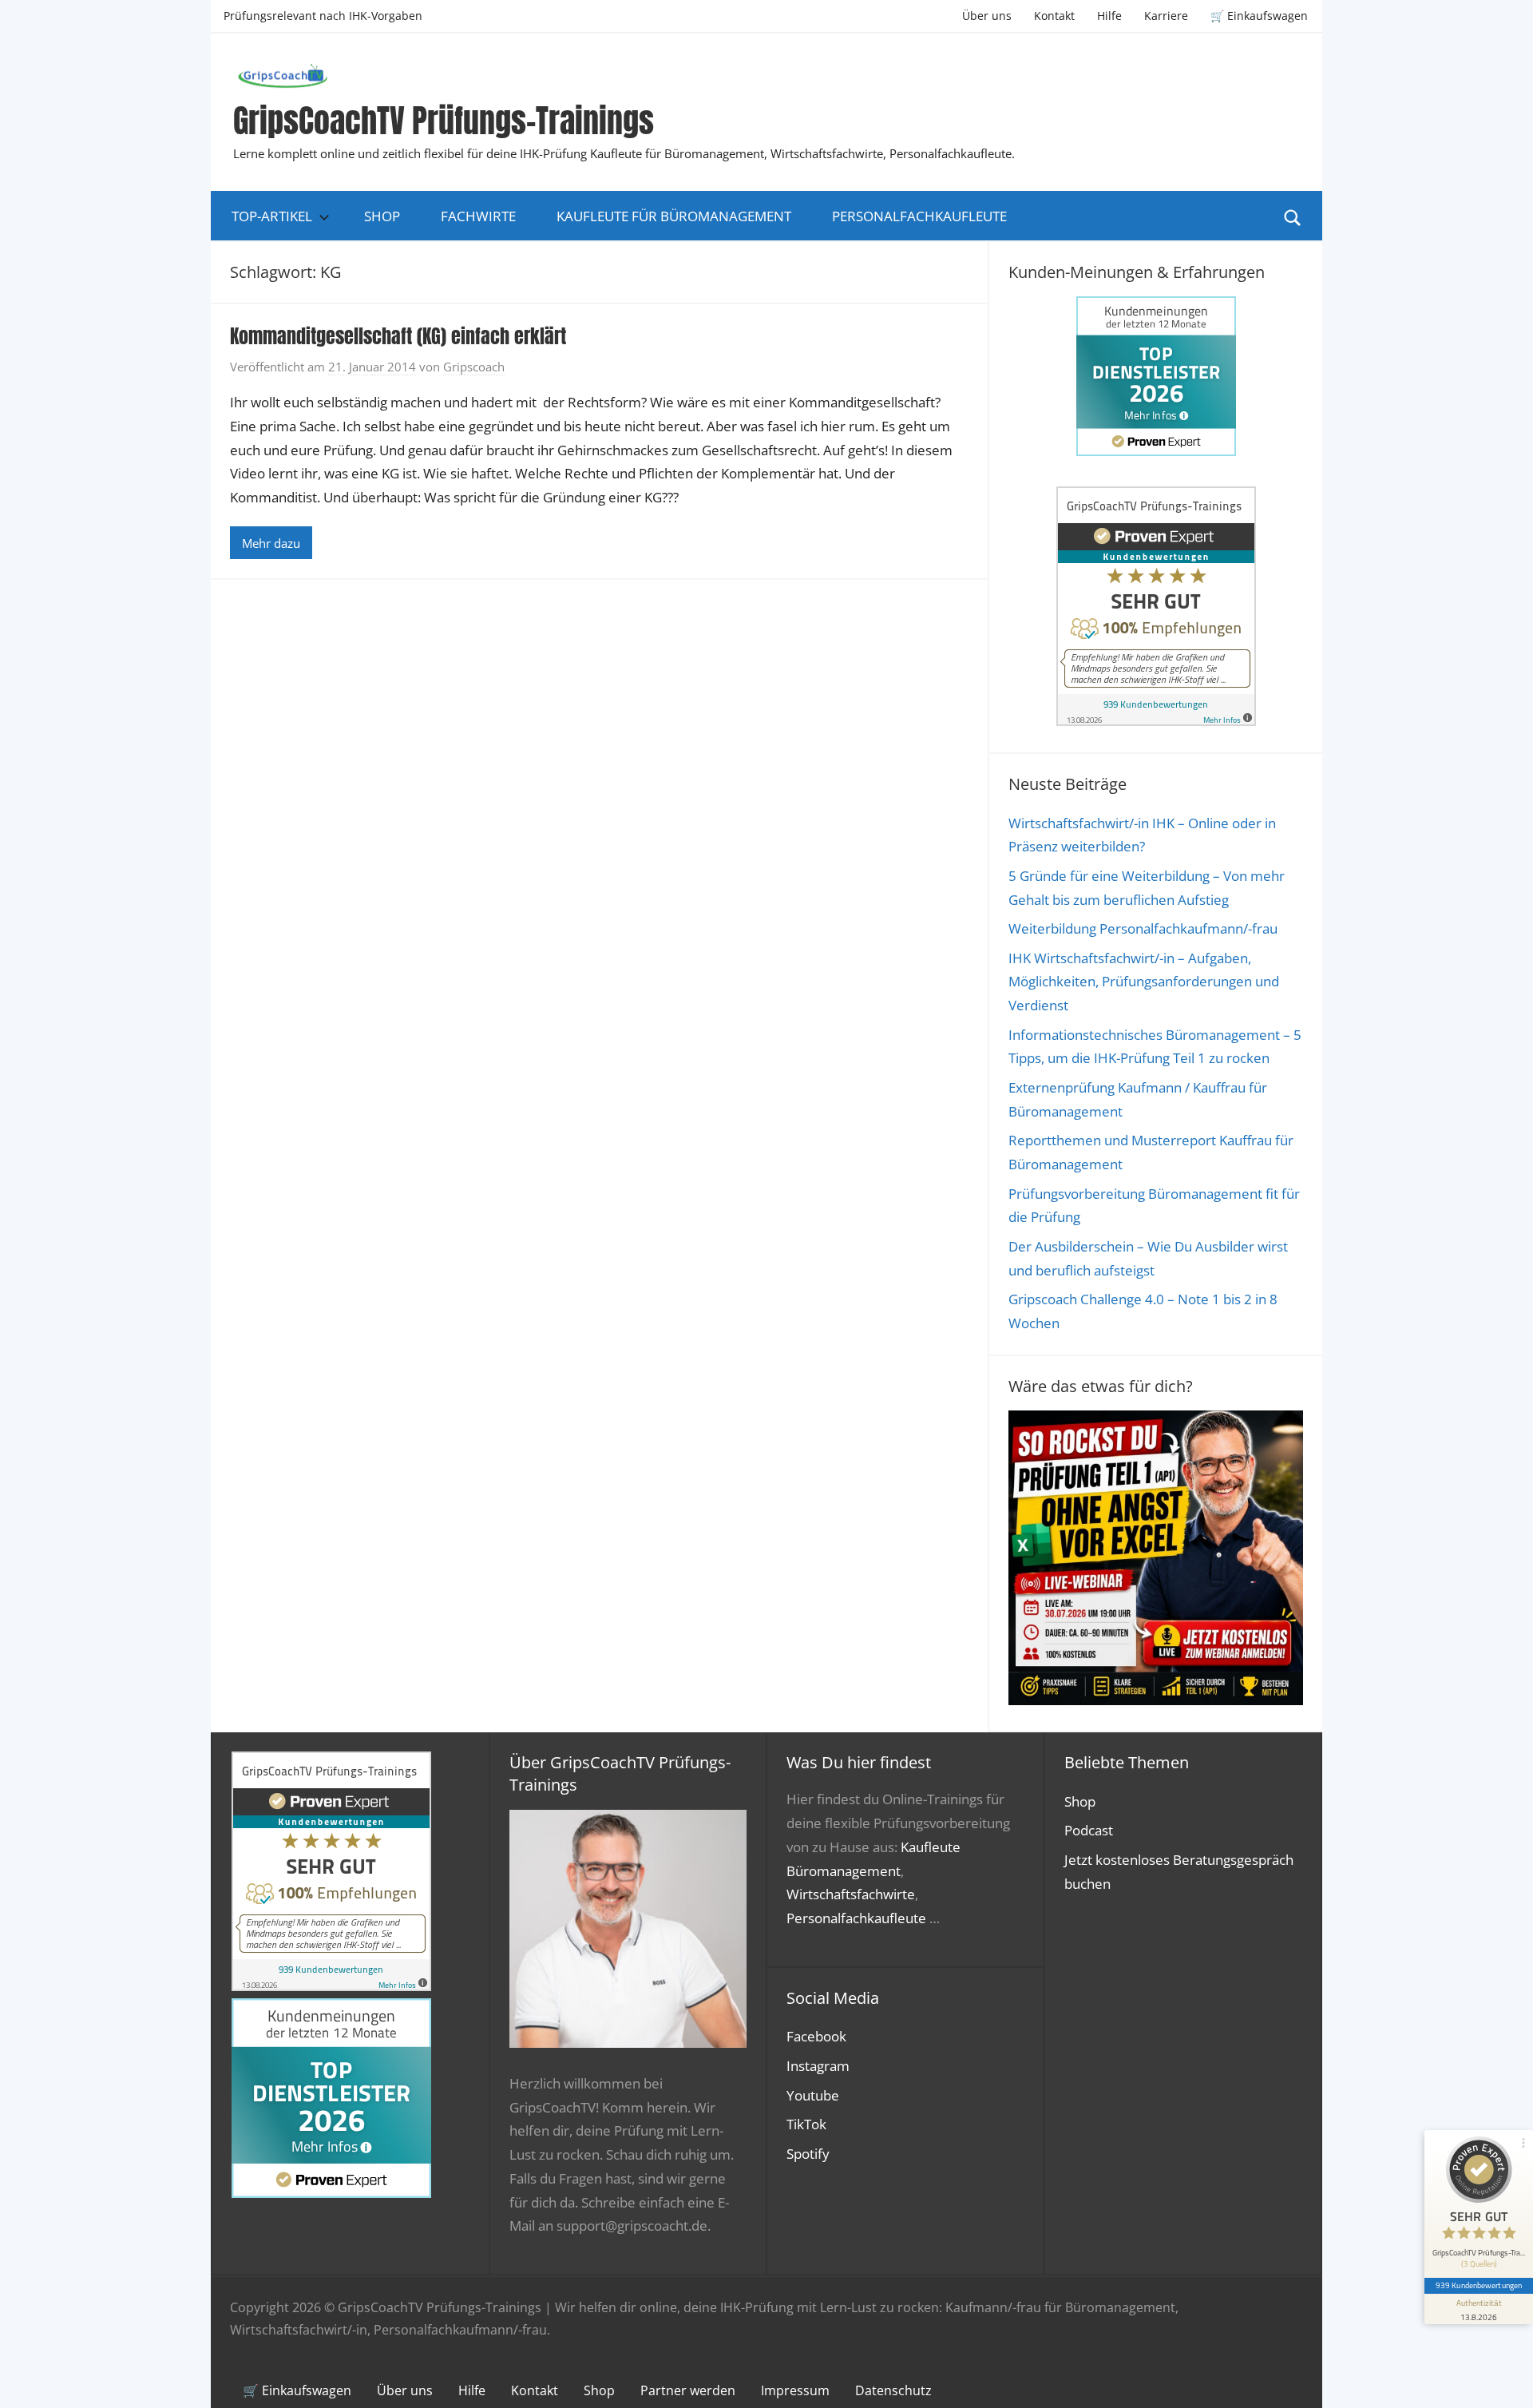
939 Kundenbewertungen (1479, 2285)
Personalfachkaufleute (919, 216)
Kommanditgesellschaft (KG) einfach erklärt (398, 336)
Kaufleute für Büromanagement (674, 216)
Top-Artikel (272, 216)
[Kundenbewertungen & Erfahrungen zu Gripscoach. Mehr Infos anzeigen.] (1156, 721)
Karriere (1166, 16)
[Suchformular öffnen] (1293, 216)
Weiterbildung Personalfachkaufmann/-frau (1143, 928)
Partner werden (688, 2390)
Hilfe (1109, 16)
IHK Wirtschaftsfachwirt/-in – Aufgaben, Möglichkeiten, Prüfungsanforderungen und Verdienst (1144, 982)
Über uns (987, 16)
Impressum (795, 2390)
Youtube (813, 2095)
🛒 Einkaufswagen (1259, 16)
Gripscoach (474, 367)
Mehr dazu (271, 543)
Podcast (1089, 1830)
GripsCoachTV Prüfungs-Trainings (444, 121)
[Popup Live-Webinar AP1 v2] (1156, 1700)
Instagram (818, 2066)
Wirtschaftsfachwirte (851, 1894)
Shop (382, 216)
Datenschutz (893, 2390)
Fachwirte (478, 216)
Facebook (816, 2036)
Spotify (808, 2154)
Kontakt (1054, 16)
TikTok (806, 2124)
